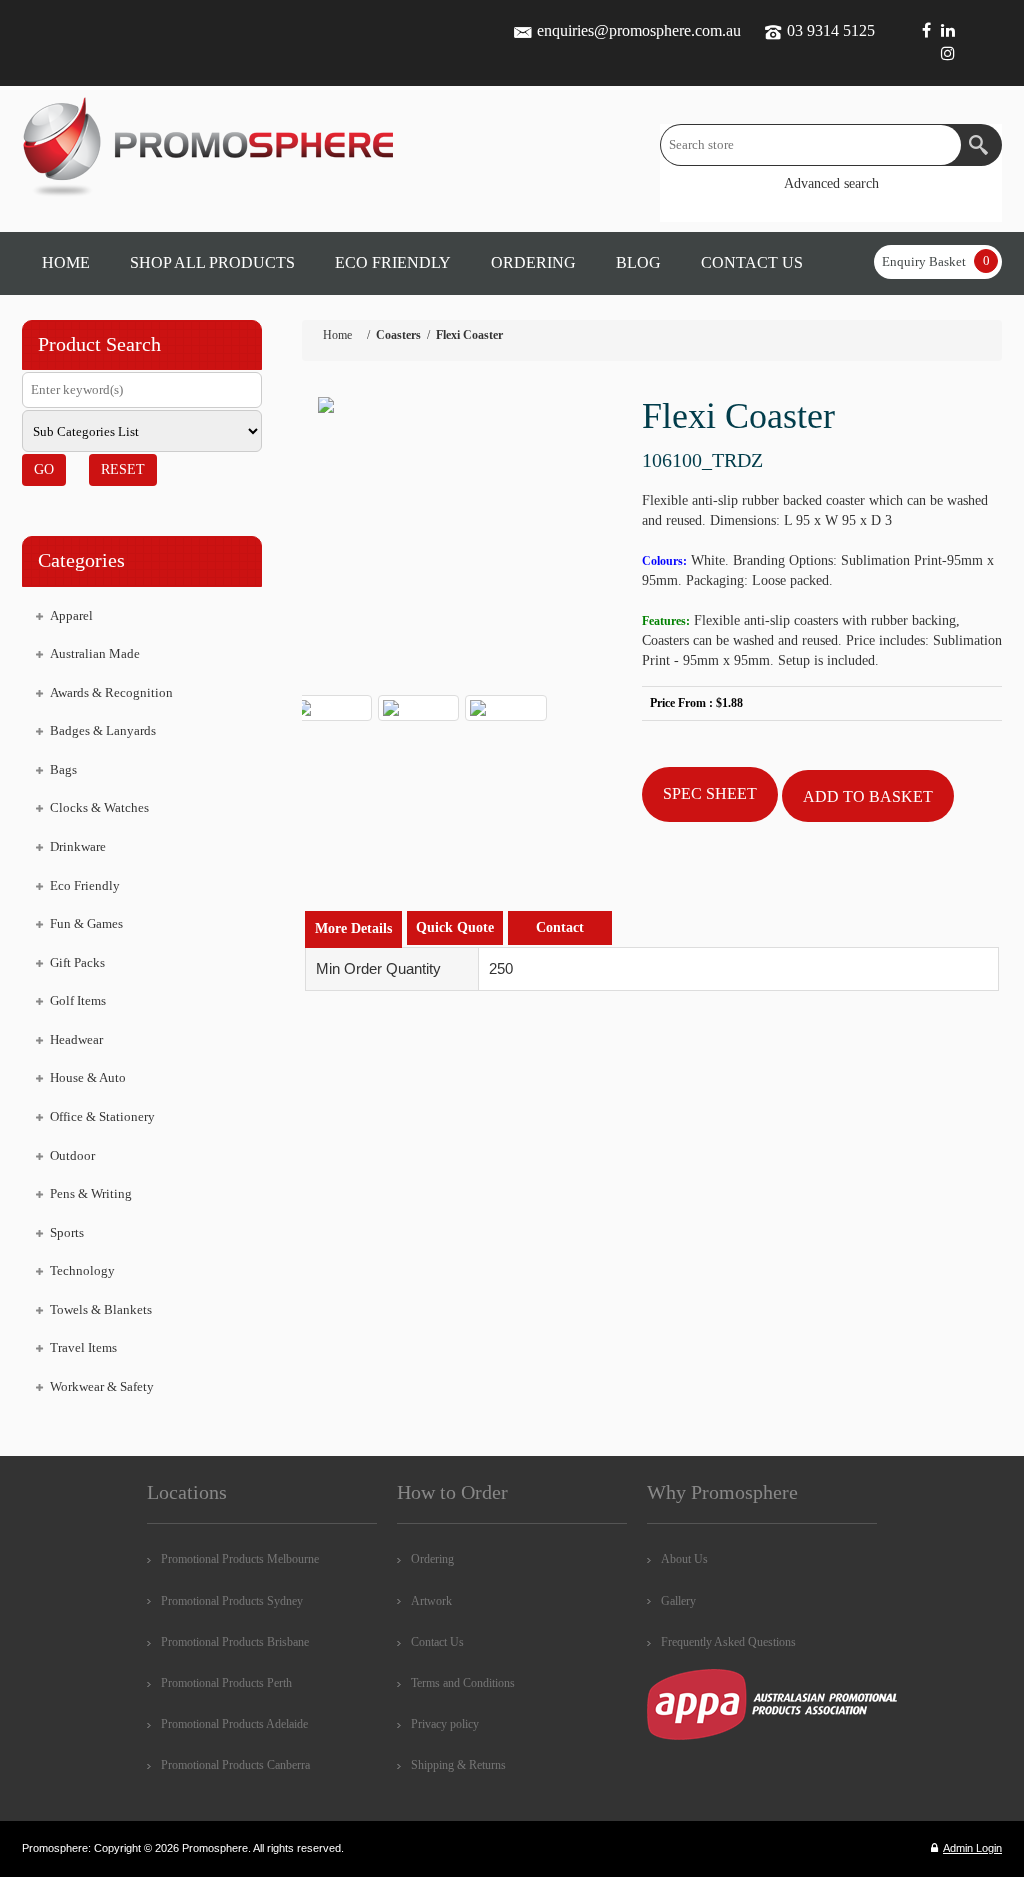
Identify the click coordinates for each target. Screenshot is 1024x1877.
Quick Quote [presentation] (455, 927)
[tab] (353, 929)
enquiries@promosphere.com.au (639, 30)
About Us (684, 1559)
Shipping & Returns (458, 1765)
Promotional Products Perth (226, 1683)
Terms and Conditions (463, 1683)
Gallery (678, 1601)
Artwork (431, 1601)
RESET (123, 469)
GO (44, 469)
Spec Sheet (710, 793)
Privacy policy (445, 1724)
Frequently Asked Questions (728, 1642)
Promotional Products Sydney (232, 1601)
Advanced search (831, 183)
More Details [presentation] (353, 928)
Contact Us (437, 1642)
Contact (560, 927)
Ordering (432, 1559)
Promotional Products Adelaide (234, 1724)
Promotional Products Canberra (235, 1765)
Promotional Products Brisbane (235, 1642)
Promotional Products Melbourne (240, 1559)
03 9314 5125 (831, 30)
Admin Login (972, 1848)
